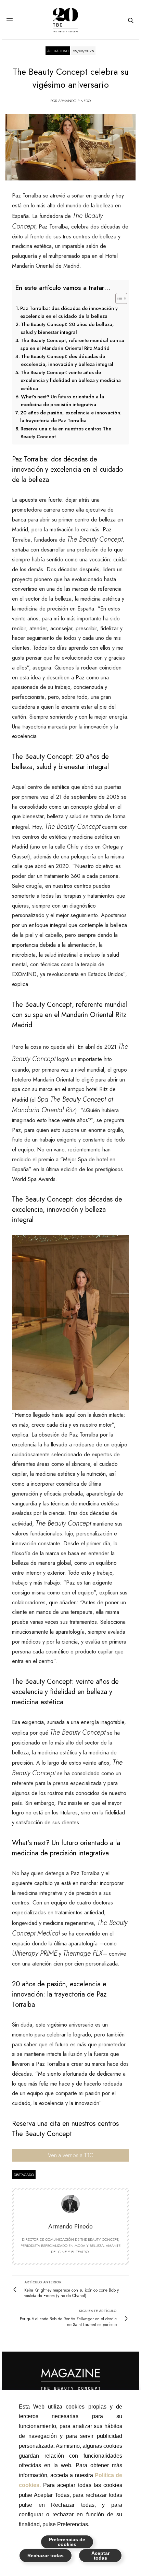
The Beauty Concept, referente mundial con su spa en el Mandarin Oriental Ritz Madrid (72, 344)
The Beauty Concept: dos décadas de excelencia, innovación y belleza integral (67, 360)
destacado (24, 2175)
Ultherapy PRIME (35, 1953)
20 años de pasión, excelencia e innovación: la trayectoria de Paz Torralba (71, 417)
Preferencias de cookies (67, 2542)
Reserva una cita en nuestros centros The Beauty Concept (66, 433)
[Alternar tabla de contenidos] (118, 298)
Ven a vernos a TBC (70, 2155)
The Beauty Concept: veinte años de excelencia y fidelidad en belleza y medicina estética (71, 380)
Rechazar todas (46, 2556)
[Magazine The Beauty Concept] (70, 20)
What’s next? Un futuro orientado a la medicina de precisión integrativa (62, 401)
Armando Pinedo (74, 101)
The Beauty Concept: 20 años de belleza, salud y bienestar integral (67, 328)
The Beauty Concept (95, 539)
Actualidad (58, 51)
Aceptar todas (100, 2556)
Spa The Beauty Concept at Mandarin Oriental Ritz (62, 1105)
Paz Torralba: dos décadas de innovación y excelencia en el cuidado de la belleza (69, 312)
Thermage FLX (83, 1953)
